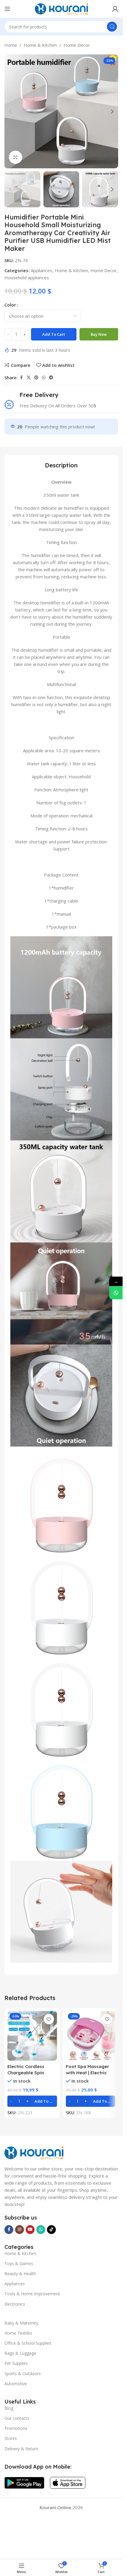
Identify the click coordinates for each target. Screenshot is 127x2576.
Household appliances (27, 277)
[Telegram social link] (51, 378)
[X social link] (29, 378)
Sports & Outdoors (23, 2374)
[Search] (112, 27)
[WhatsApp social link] (44, 378)
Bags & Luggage (20, 2353)
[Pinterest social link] (36, 378)
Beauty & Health (20, 2274)
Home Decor (77, 45)
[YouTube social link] (30, 2230)
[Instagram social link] (19, 2230)
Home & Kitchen (40, 45)
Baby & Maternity (21, 2323)
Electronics (15, 2304)
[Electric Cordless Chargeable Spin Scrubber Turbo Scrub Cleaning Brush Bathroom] (32, 2036)
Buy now (99, 334)
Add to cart (54, 334)
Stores (11, 2438)
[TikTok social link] (51, 2230)
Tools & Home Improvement (32, 2294)
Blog (9, 2408)
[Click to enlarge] (16, 157)
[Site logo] (61, 8)
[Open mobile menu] (7, 9)
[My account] (115, 9)
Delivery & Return (21, 2449)
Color (10, 305)
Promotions (16, 2428)
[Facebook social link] (21, 378)
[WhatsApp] (116, 1293)
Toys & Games (19, 2263)
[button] (10, 112)
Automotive (16, 2384)
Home (11, 45)
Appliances (41, 270)
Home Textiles (18, 2333)
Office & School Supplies (28, 2343)
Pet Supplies (16, 2363)
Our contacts (17, 2418)
